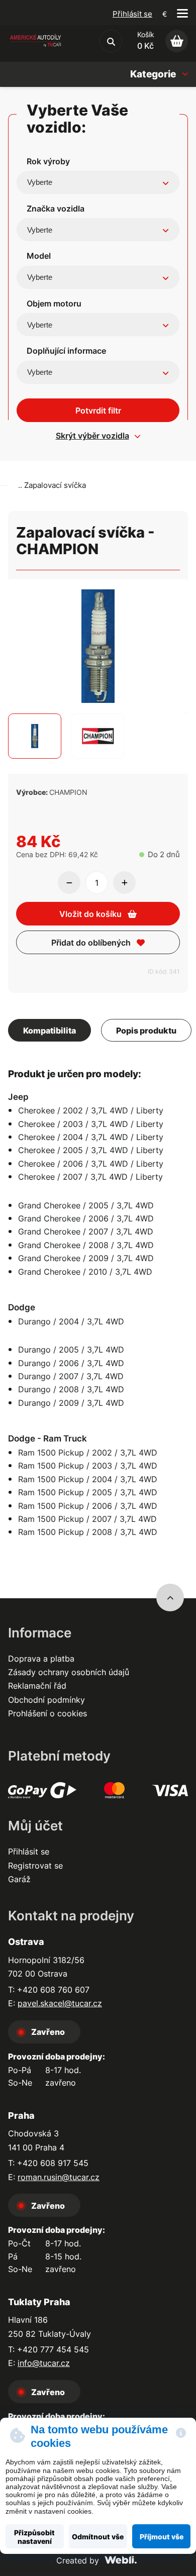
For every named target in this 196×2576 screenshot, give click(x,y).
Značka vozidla (56, 209)
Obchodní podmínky (46, 1700)
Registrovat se (35, 1866)
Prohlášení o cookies (47, 1713)
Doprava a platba (41, 1659)
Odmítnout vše (98, 2537)
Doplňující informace (66, 351)
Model (39, 256)
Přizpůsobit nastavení (34, 2537)
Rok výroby (48, 161)
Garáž (19, 1879)
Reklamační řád (37, 1686)
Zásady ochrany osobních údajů (69, 1672)
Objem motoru (54, 303)
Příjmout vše (162, 2537)
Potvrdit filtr (98, 410)
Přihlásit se (132, 14)
